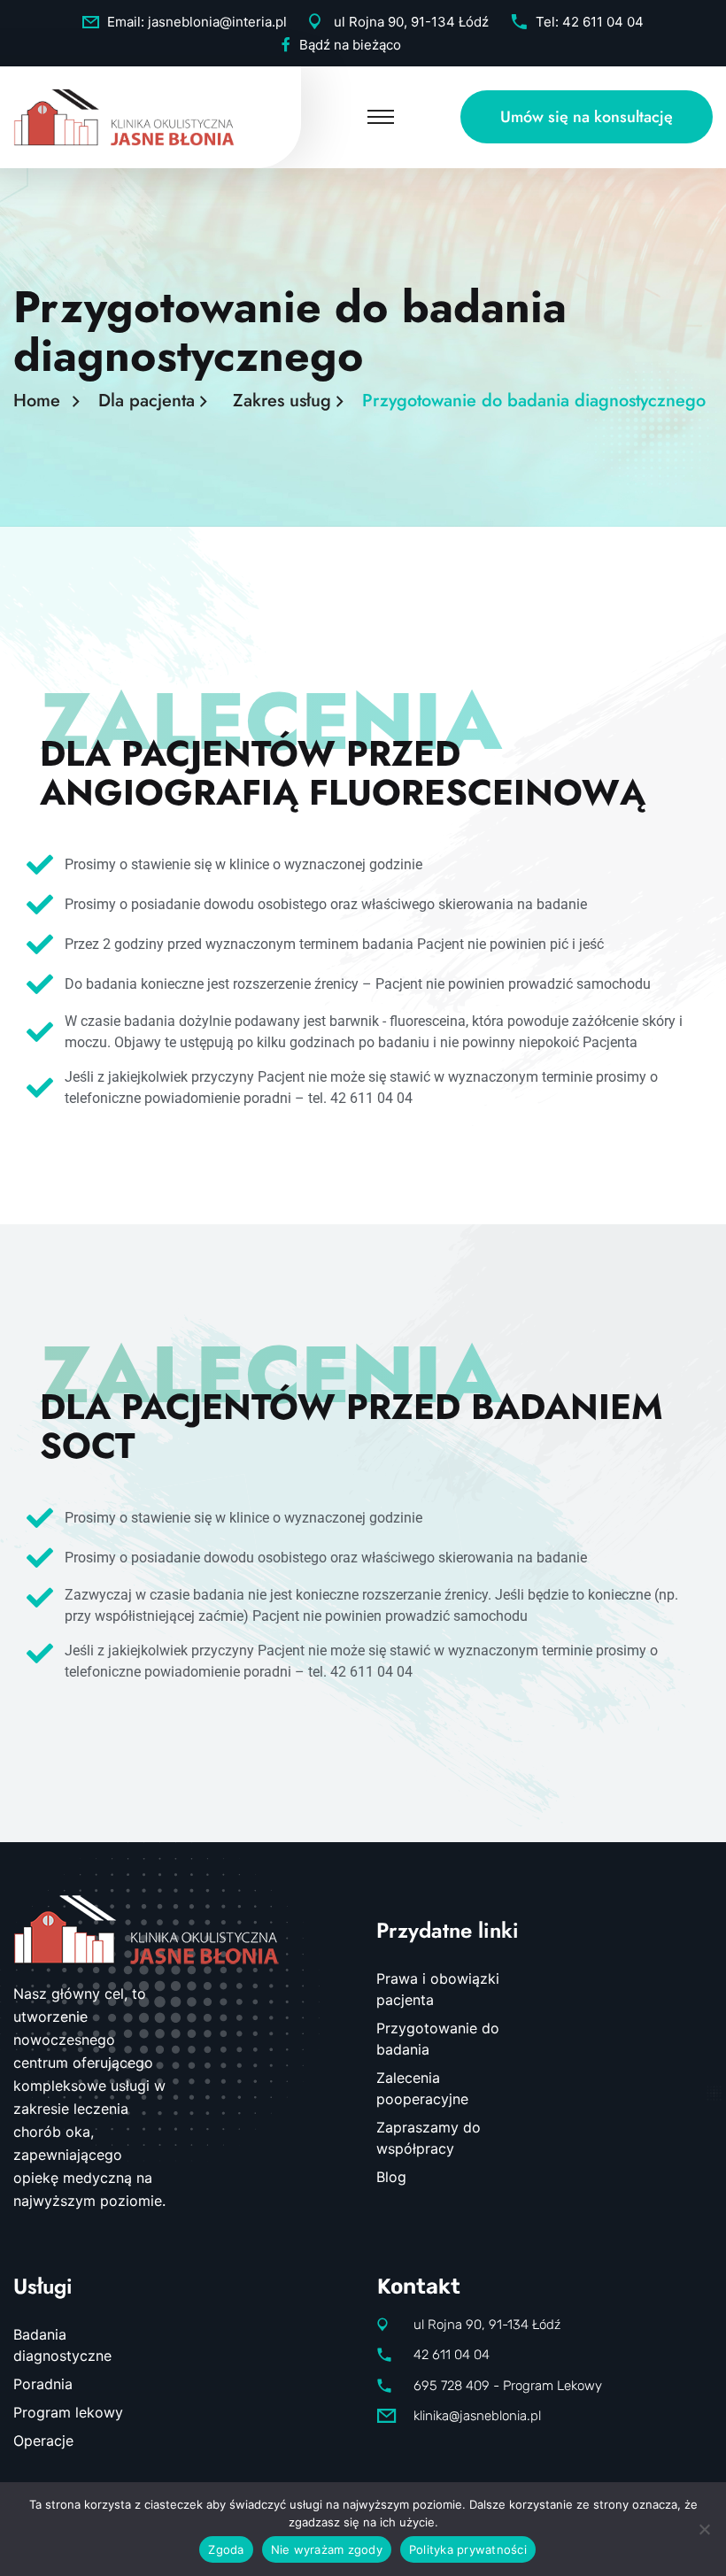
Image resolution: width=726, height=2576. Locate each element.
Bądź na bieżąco (350, 45)
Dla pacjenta (152, 401)
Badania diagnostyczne (62, 2345)
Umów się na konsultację (587, 117)
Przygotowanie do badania (438, 2039)
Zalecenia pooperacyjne (422, 2088)
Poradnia (43, 2384)
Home (42, 401)
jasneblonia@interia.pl (217, 22)
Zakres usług (287, 401)
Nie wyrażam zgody (327, 2549)
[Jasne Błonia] (124, 115)
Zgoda (226, 2549)
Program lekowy (68, 2412)
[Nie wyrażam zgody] (704, 2529)
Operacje (43, 2441)
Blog (391, 2177)
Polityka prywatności (468, 2549)
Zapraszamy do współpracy (429, 2138)
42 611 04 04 (603, 22)
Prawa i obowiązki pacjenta (438, 1989)
